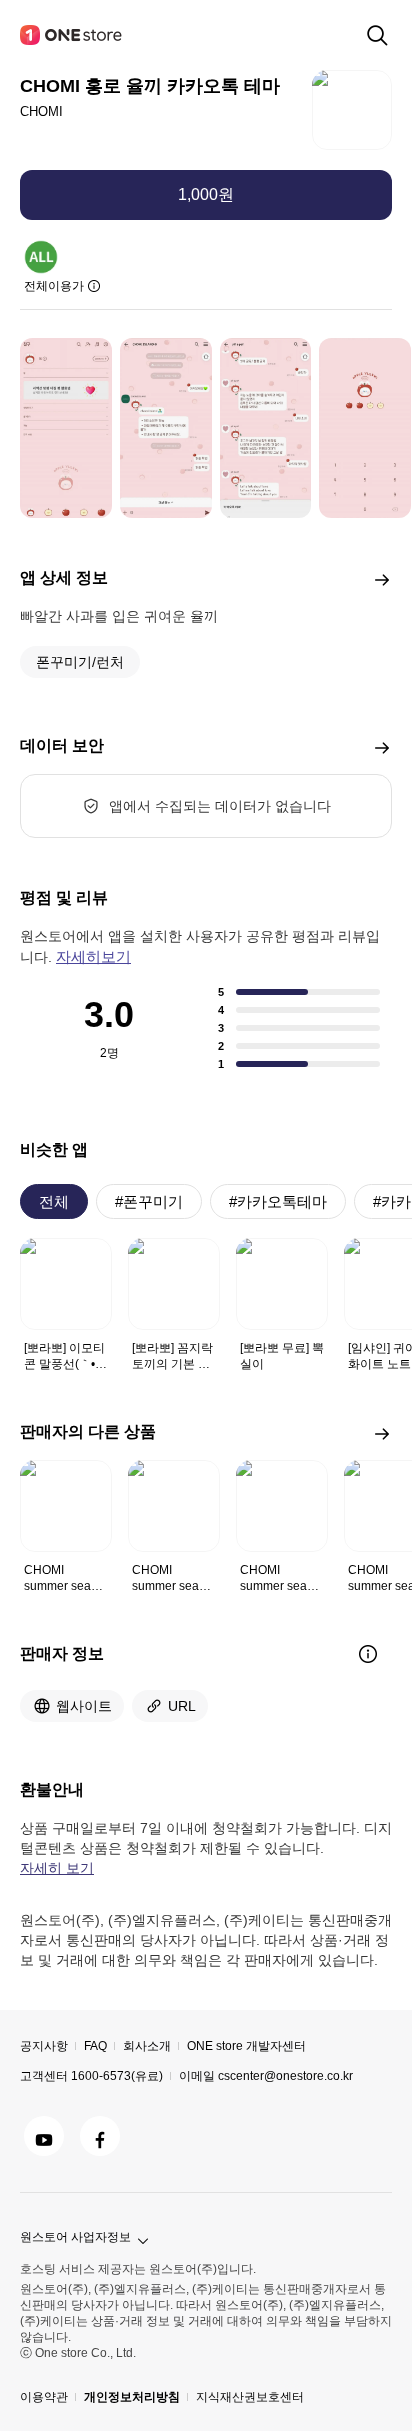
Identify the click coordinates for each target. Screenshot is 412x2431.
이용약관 (44, 2397)
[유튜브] (44, 2136)
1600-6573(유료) (117, 2076)
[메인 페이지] (72, 35)
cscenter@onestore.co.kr (285, 2076)
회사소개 (147, 2046)
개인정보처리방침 (132, 2397)
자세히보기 (93, 956)
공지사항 (44, 2046)
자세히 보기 (57, 1868)
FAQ (95, 2046)
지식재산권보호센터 (250, 2397)
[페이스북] (100, 2136)
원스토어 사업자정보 (75, 2237)
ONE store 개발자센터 (246, 2046)
